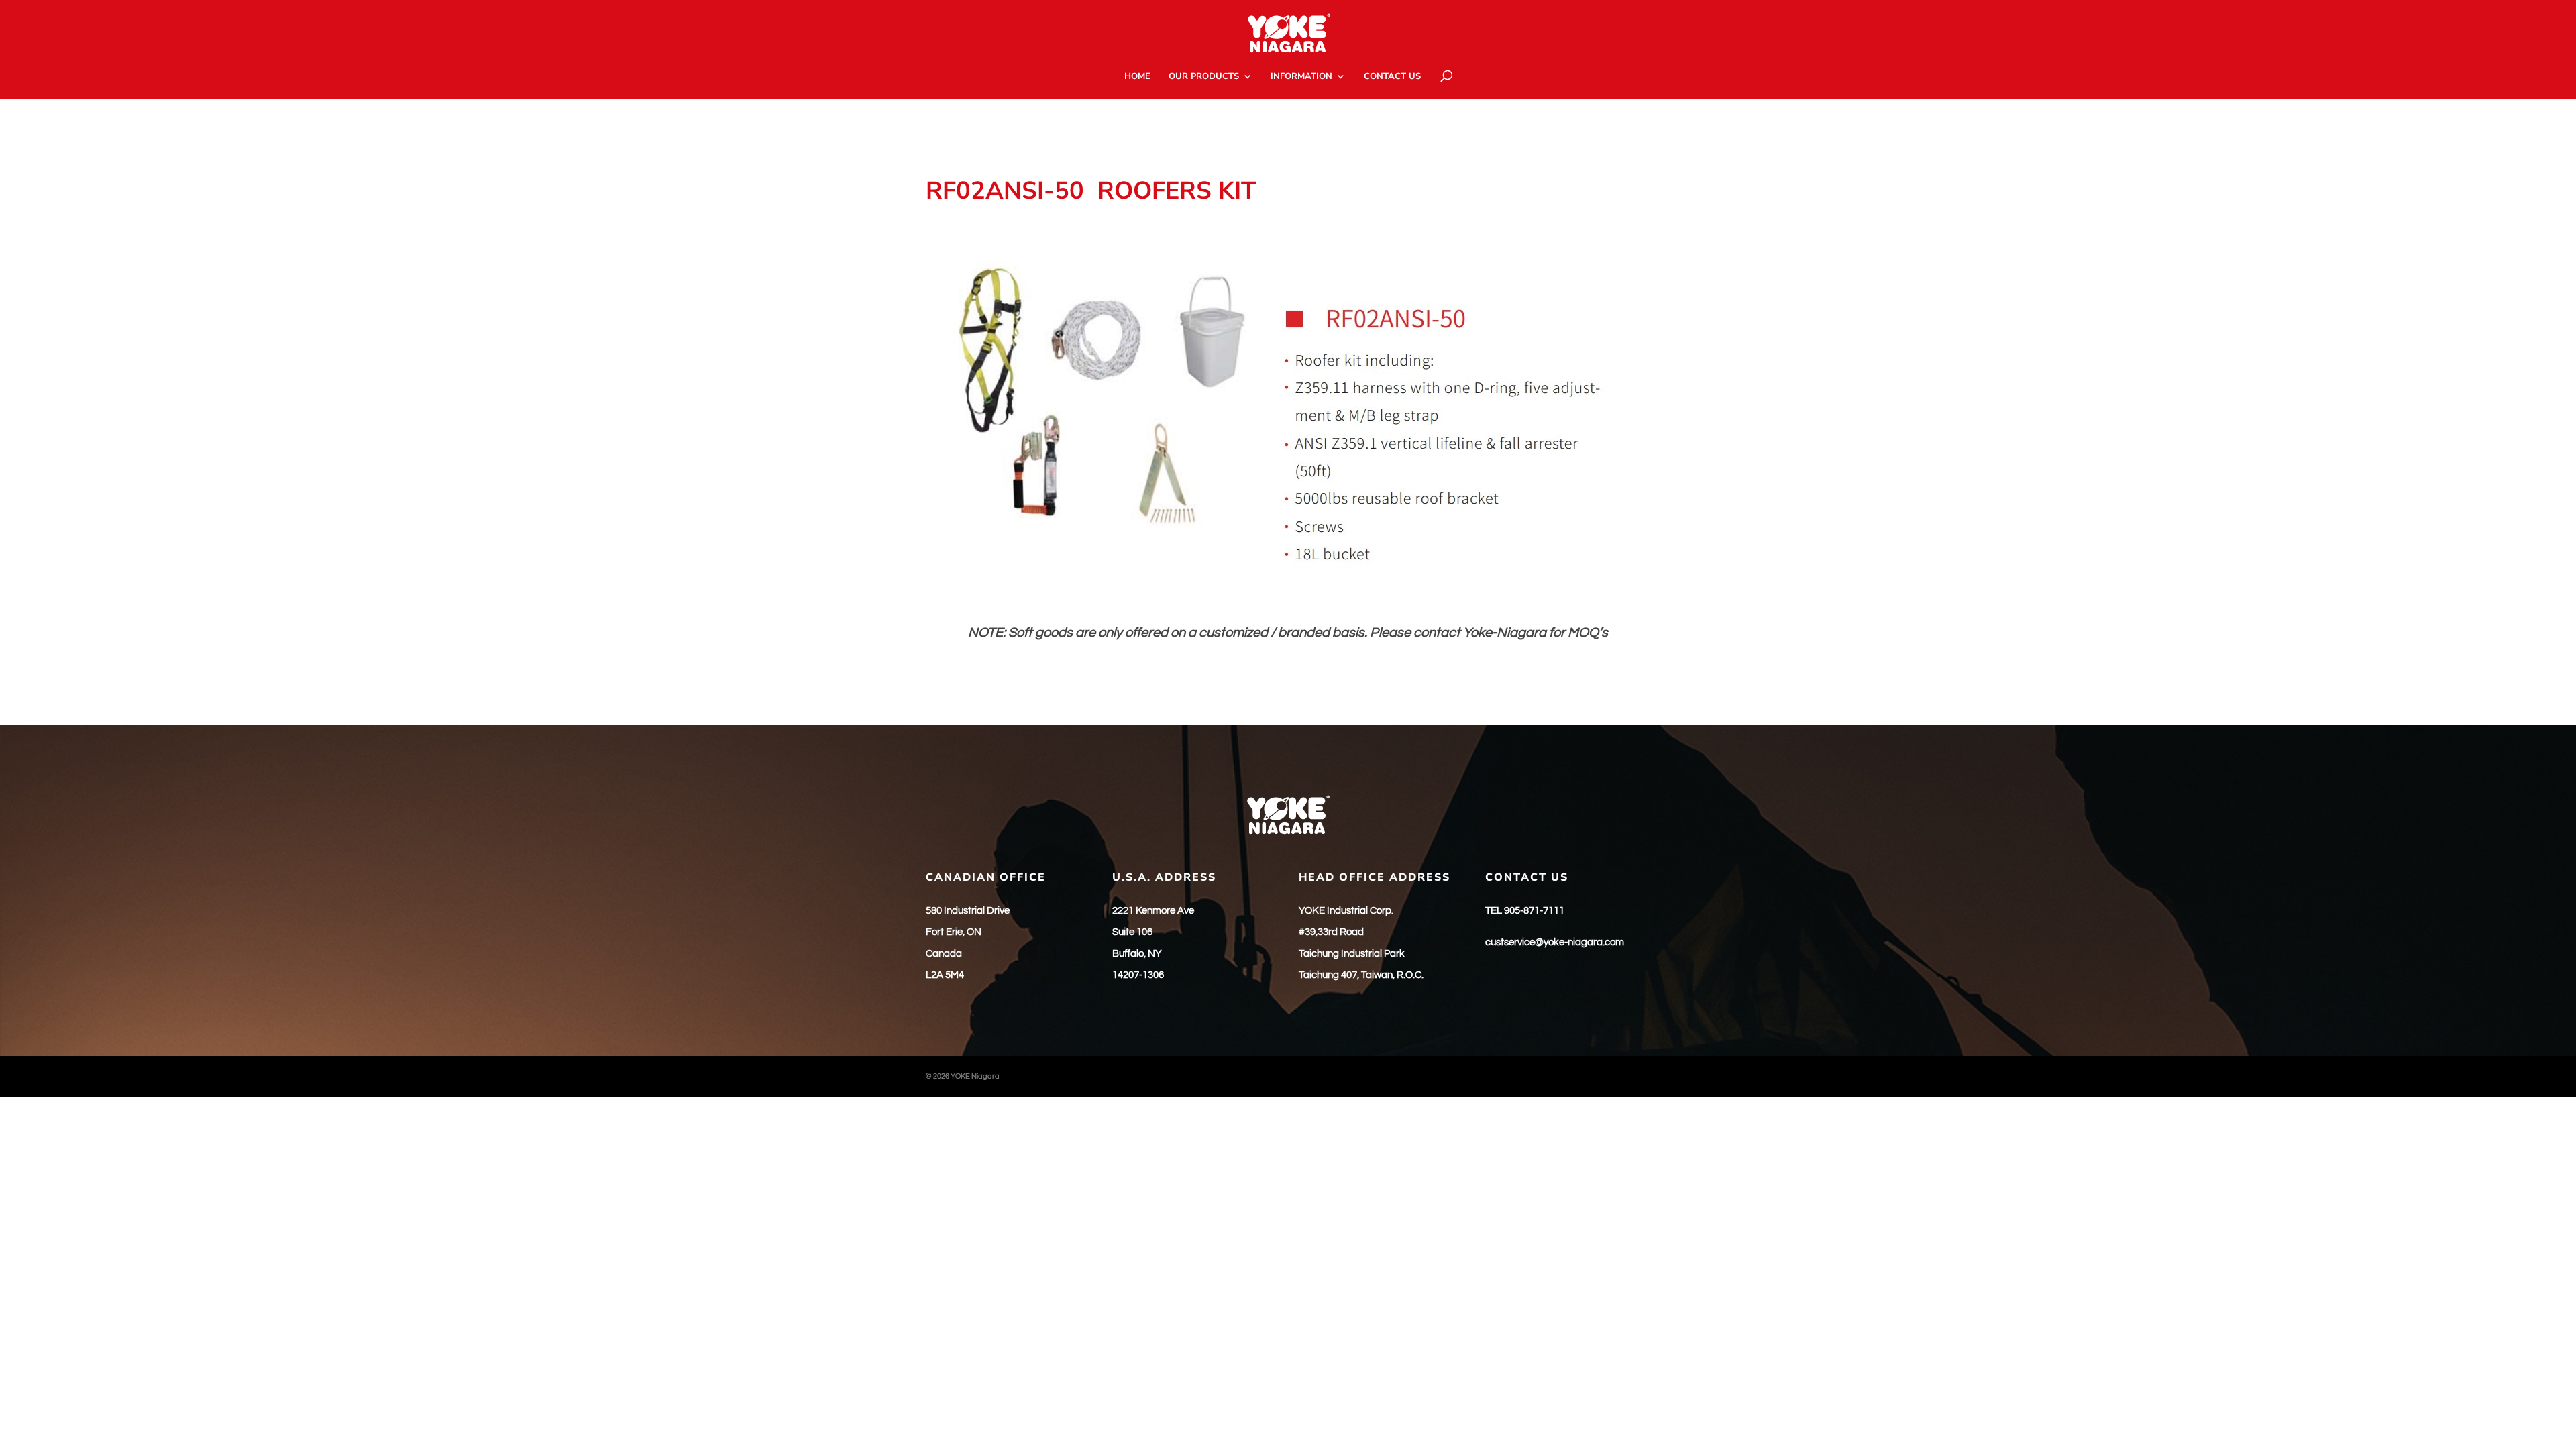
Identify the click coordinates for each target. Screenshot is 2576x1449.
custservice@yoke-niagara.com (1555, 942)
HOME (1137, 77)
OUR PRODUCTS (1204, 77)
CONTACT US (1392, 77)
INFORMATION (1301, 77)
